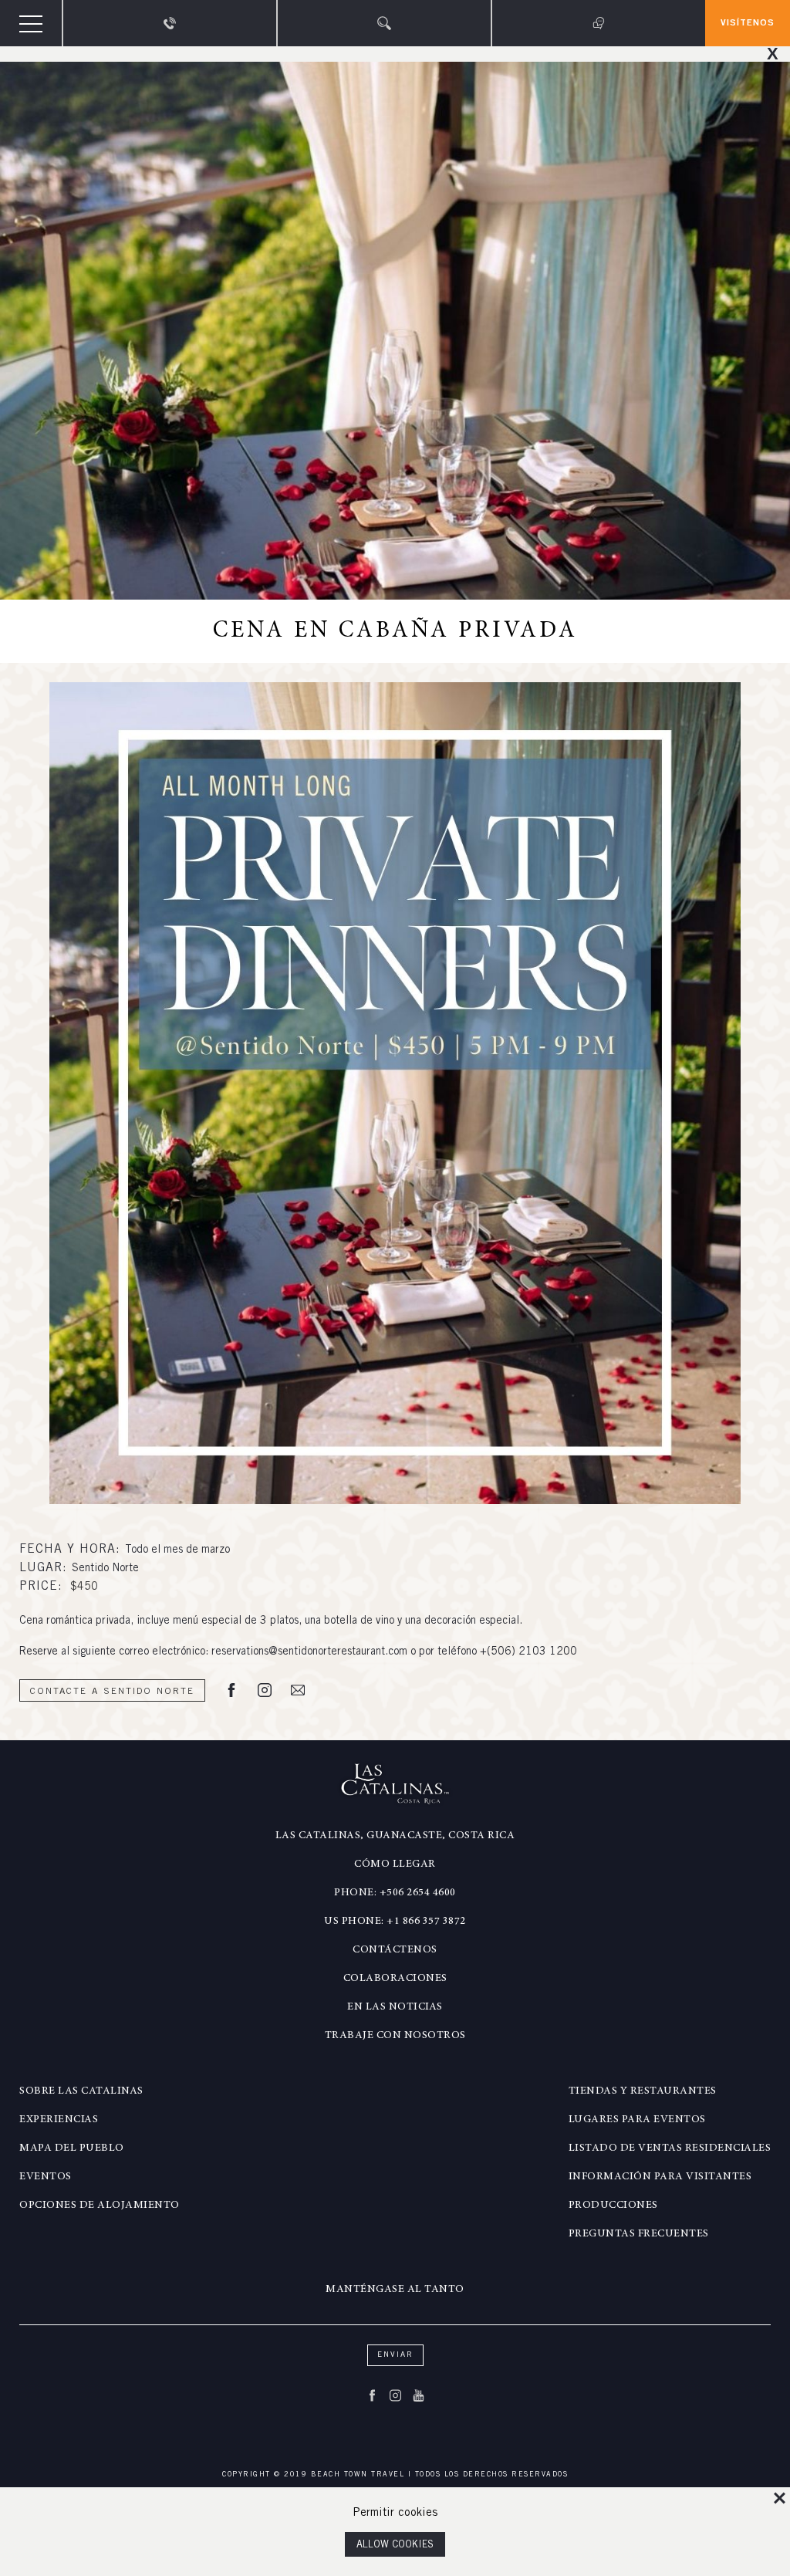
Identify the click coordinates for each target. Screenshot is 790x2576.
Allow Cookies (395, 2546)
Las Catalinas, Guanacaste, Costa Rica (395, 1836)
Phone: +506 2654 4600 (395, 1893)
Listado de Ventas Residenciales (670, 2148)
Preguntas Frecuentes (639, 2234)
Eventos (46, 2177)
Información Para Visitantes (660, 2177)
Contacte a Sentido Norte (112, 1692)
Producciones (613, 2206)
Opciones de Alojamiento (100, 2206)
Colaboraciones (395, 1979)
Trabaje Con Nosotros (395, 2036)
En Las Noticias (395, 2007)
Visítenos (748, 23)
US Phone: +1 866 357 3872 (395, 1922)
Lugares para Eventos (637, 2120)
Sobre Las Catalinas (81, 2091)
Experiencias (59, 2120)
